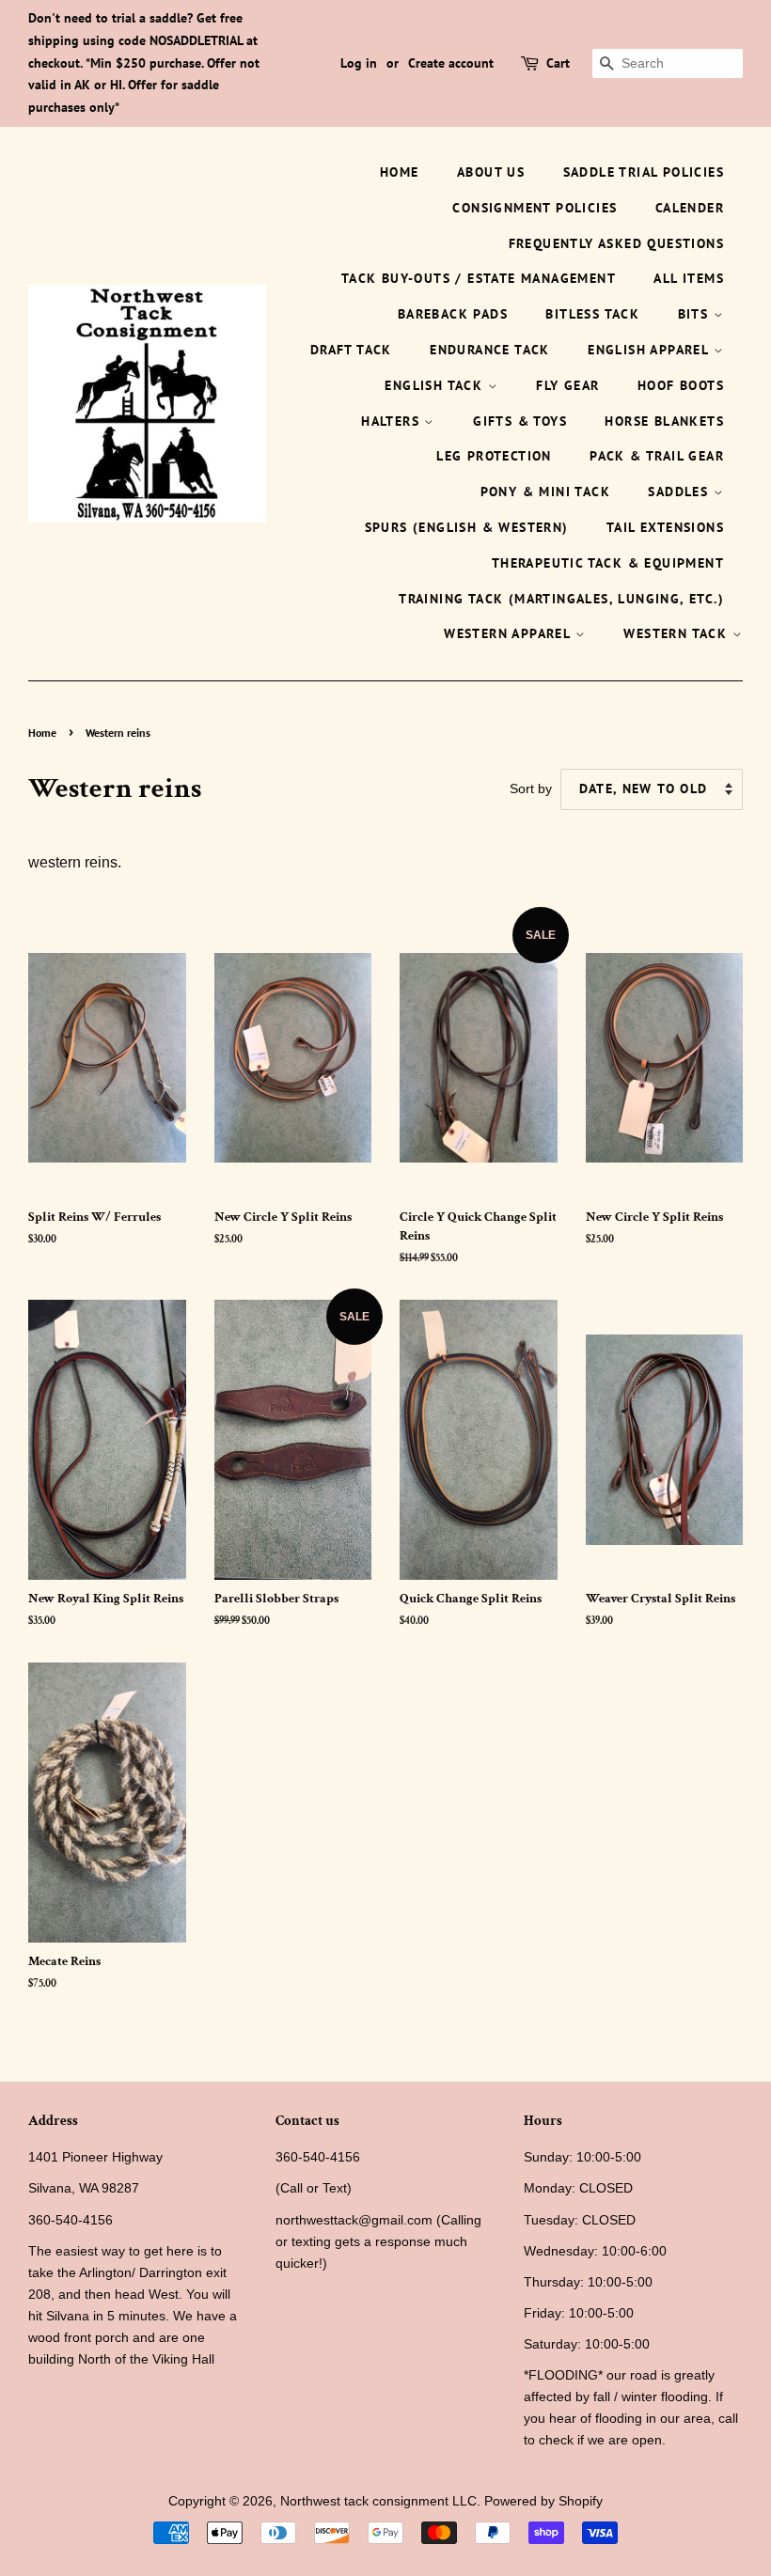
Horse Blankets (664, 421)
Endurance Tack (490, 350)
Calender (690, 208)
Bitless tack (592, 314)
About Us (491, 172)
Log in (359, 63)
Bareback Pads (453, 314)
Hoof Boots (681, 385)
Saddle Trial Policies (644, 172)
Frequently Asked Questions (616, 243)
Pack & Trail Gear (657, 456)
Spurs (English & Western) (467, 527)
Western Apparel (509, 633)
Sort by (531, 788)
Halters (393, 421)
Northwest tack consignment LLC (378, 2501)
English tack (436, 385)
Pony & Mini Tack (545, 492)
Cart (558, 63)
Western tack (677, 633)
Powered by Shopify (543, 2501)
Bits (696, 314)
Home (400, 172)
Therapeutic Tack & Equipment (608, 563)
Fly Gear (567, 385)
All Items (689, 278)
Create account (451, 63)
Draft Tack (351, 350)
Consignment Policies (535, 208)
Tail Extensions (665, 527)
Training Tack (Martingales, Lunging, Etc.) (561, 599)
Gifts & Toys (520, 421)
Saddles (680, 492)
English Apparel (650, 350)
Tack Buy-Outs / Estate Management (479, 278)
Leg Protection (494, 456)
